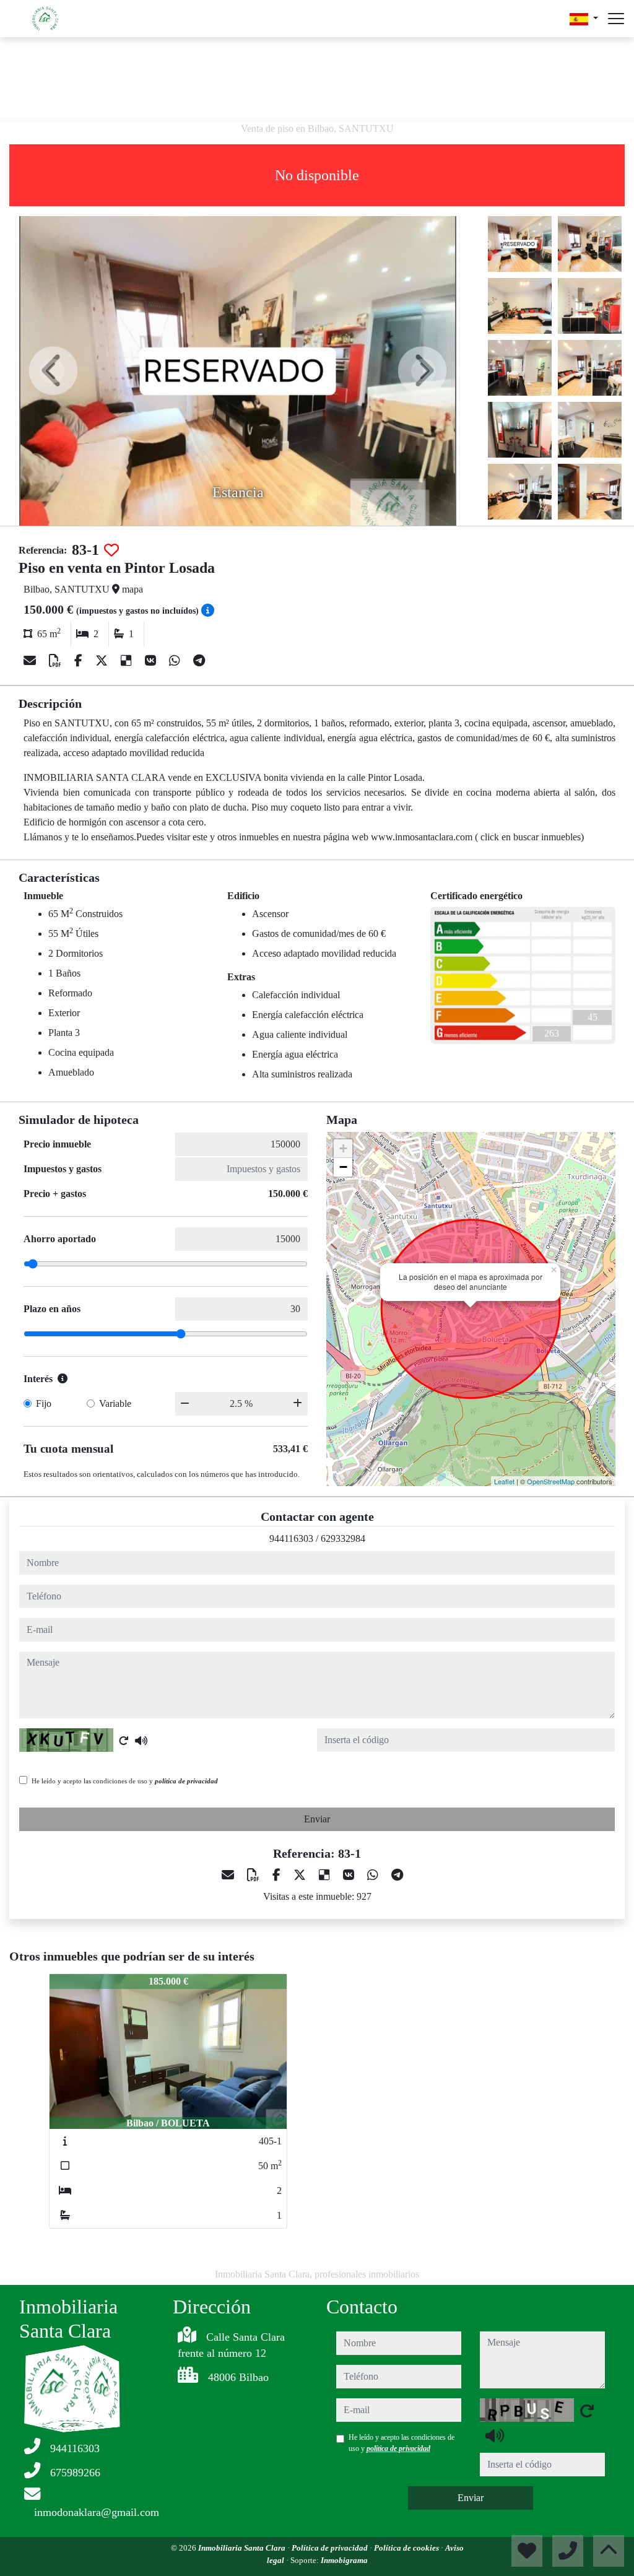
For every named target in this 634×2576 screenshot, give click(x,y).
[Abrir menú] (616, 19)
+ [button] (343, 1148)
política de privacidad (186, 1781)
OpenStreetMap (551, 1481)
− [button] (343, 1167)
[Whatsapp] (176, 661)
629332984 (343, 1538)
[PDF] (57, 661)
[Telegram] (199, 661)
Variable (115, 1403)
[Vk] (152, 661)
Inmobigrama (344, 2560)
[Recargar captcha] (124, 1741)
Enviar (317, 1819)
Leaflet (504, 1481)
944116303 (291, 1538)
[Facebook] (80, 661)
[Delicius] (128, 661)
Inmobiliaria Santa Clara (243, 2548)
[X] (103, 661)
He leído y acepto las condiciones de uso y (125, 1781)
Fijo (44, 1403)
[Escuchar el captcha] (141, 1741)
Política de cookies (407, 2548)
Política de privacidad (331, 2548)
